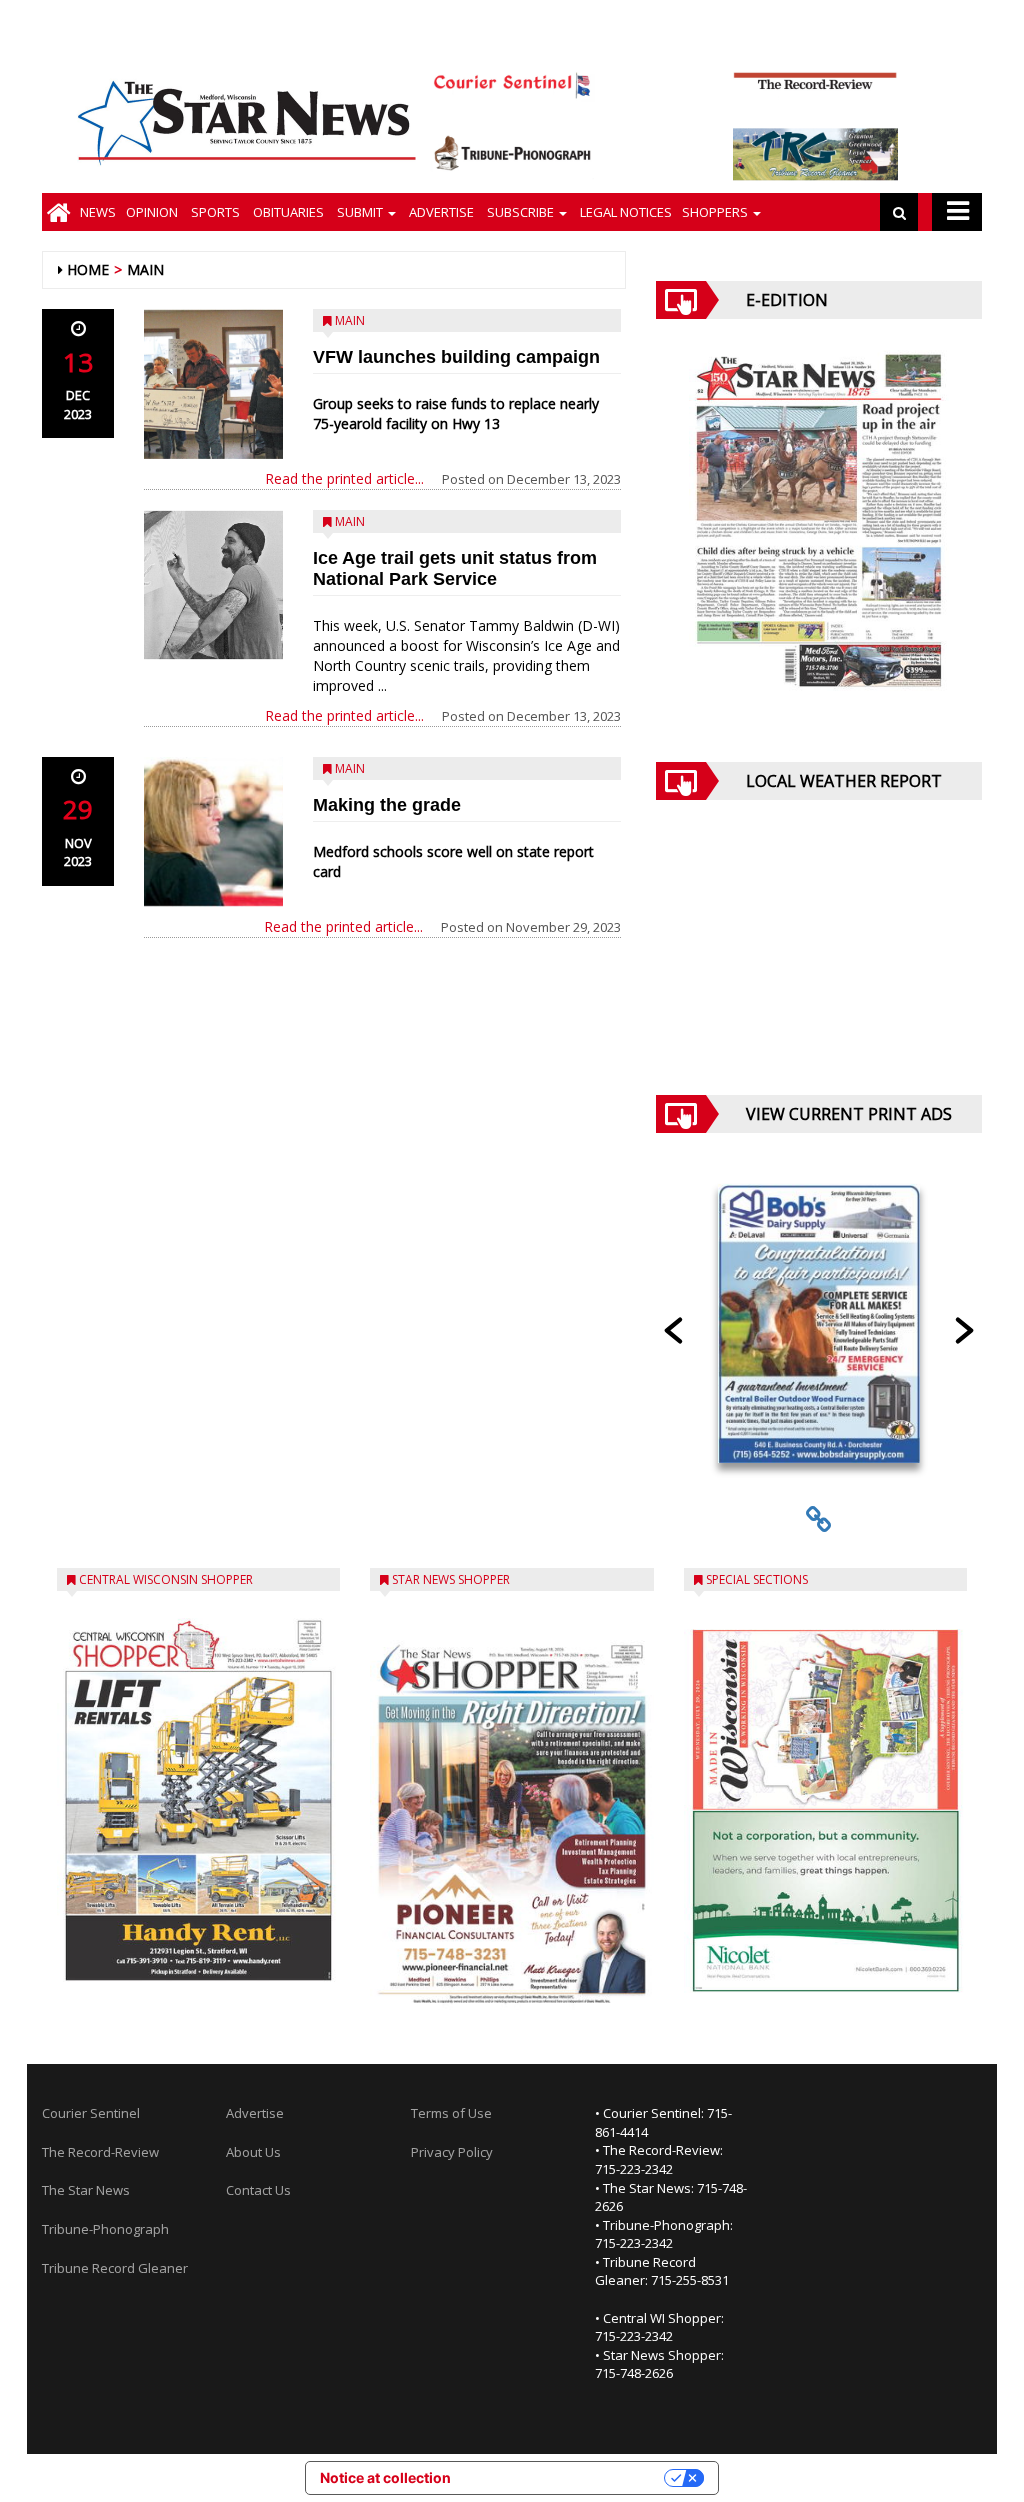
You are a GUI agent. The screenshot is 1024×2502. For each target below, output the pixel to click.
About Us (253, 2152)
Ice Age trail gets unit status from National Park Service (455, 568)
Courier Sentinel (91, 2113)
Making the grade (387, 805)
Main (145, 269)
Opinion (152, 212)
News (98, 212)
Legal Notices (624, 212)
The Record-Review (100, 2152)
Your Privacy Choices (566, 2477)
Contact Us (258, 2190)
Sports (214, 212)
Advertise (440, 212)
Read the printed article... (344, 478)
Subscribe (520, 212)
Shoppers (716, 212)
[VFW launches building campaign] (213, 384)
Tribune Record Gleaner (115, 2268)
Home (88, 269)
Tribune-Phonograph (105, 2229)
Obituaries (287, 212)
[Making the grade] (213, 832)
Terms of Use (451, 2113)
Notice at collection (385, 2477)
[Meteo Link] (819, 962)
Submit (360, 212)
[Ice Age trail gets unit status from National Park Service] (213, 585)
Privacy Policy (452, 2152)
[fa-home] (58, 212)
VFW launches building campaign (456, 357)
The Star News (86, 2190)
